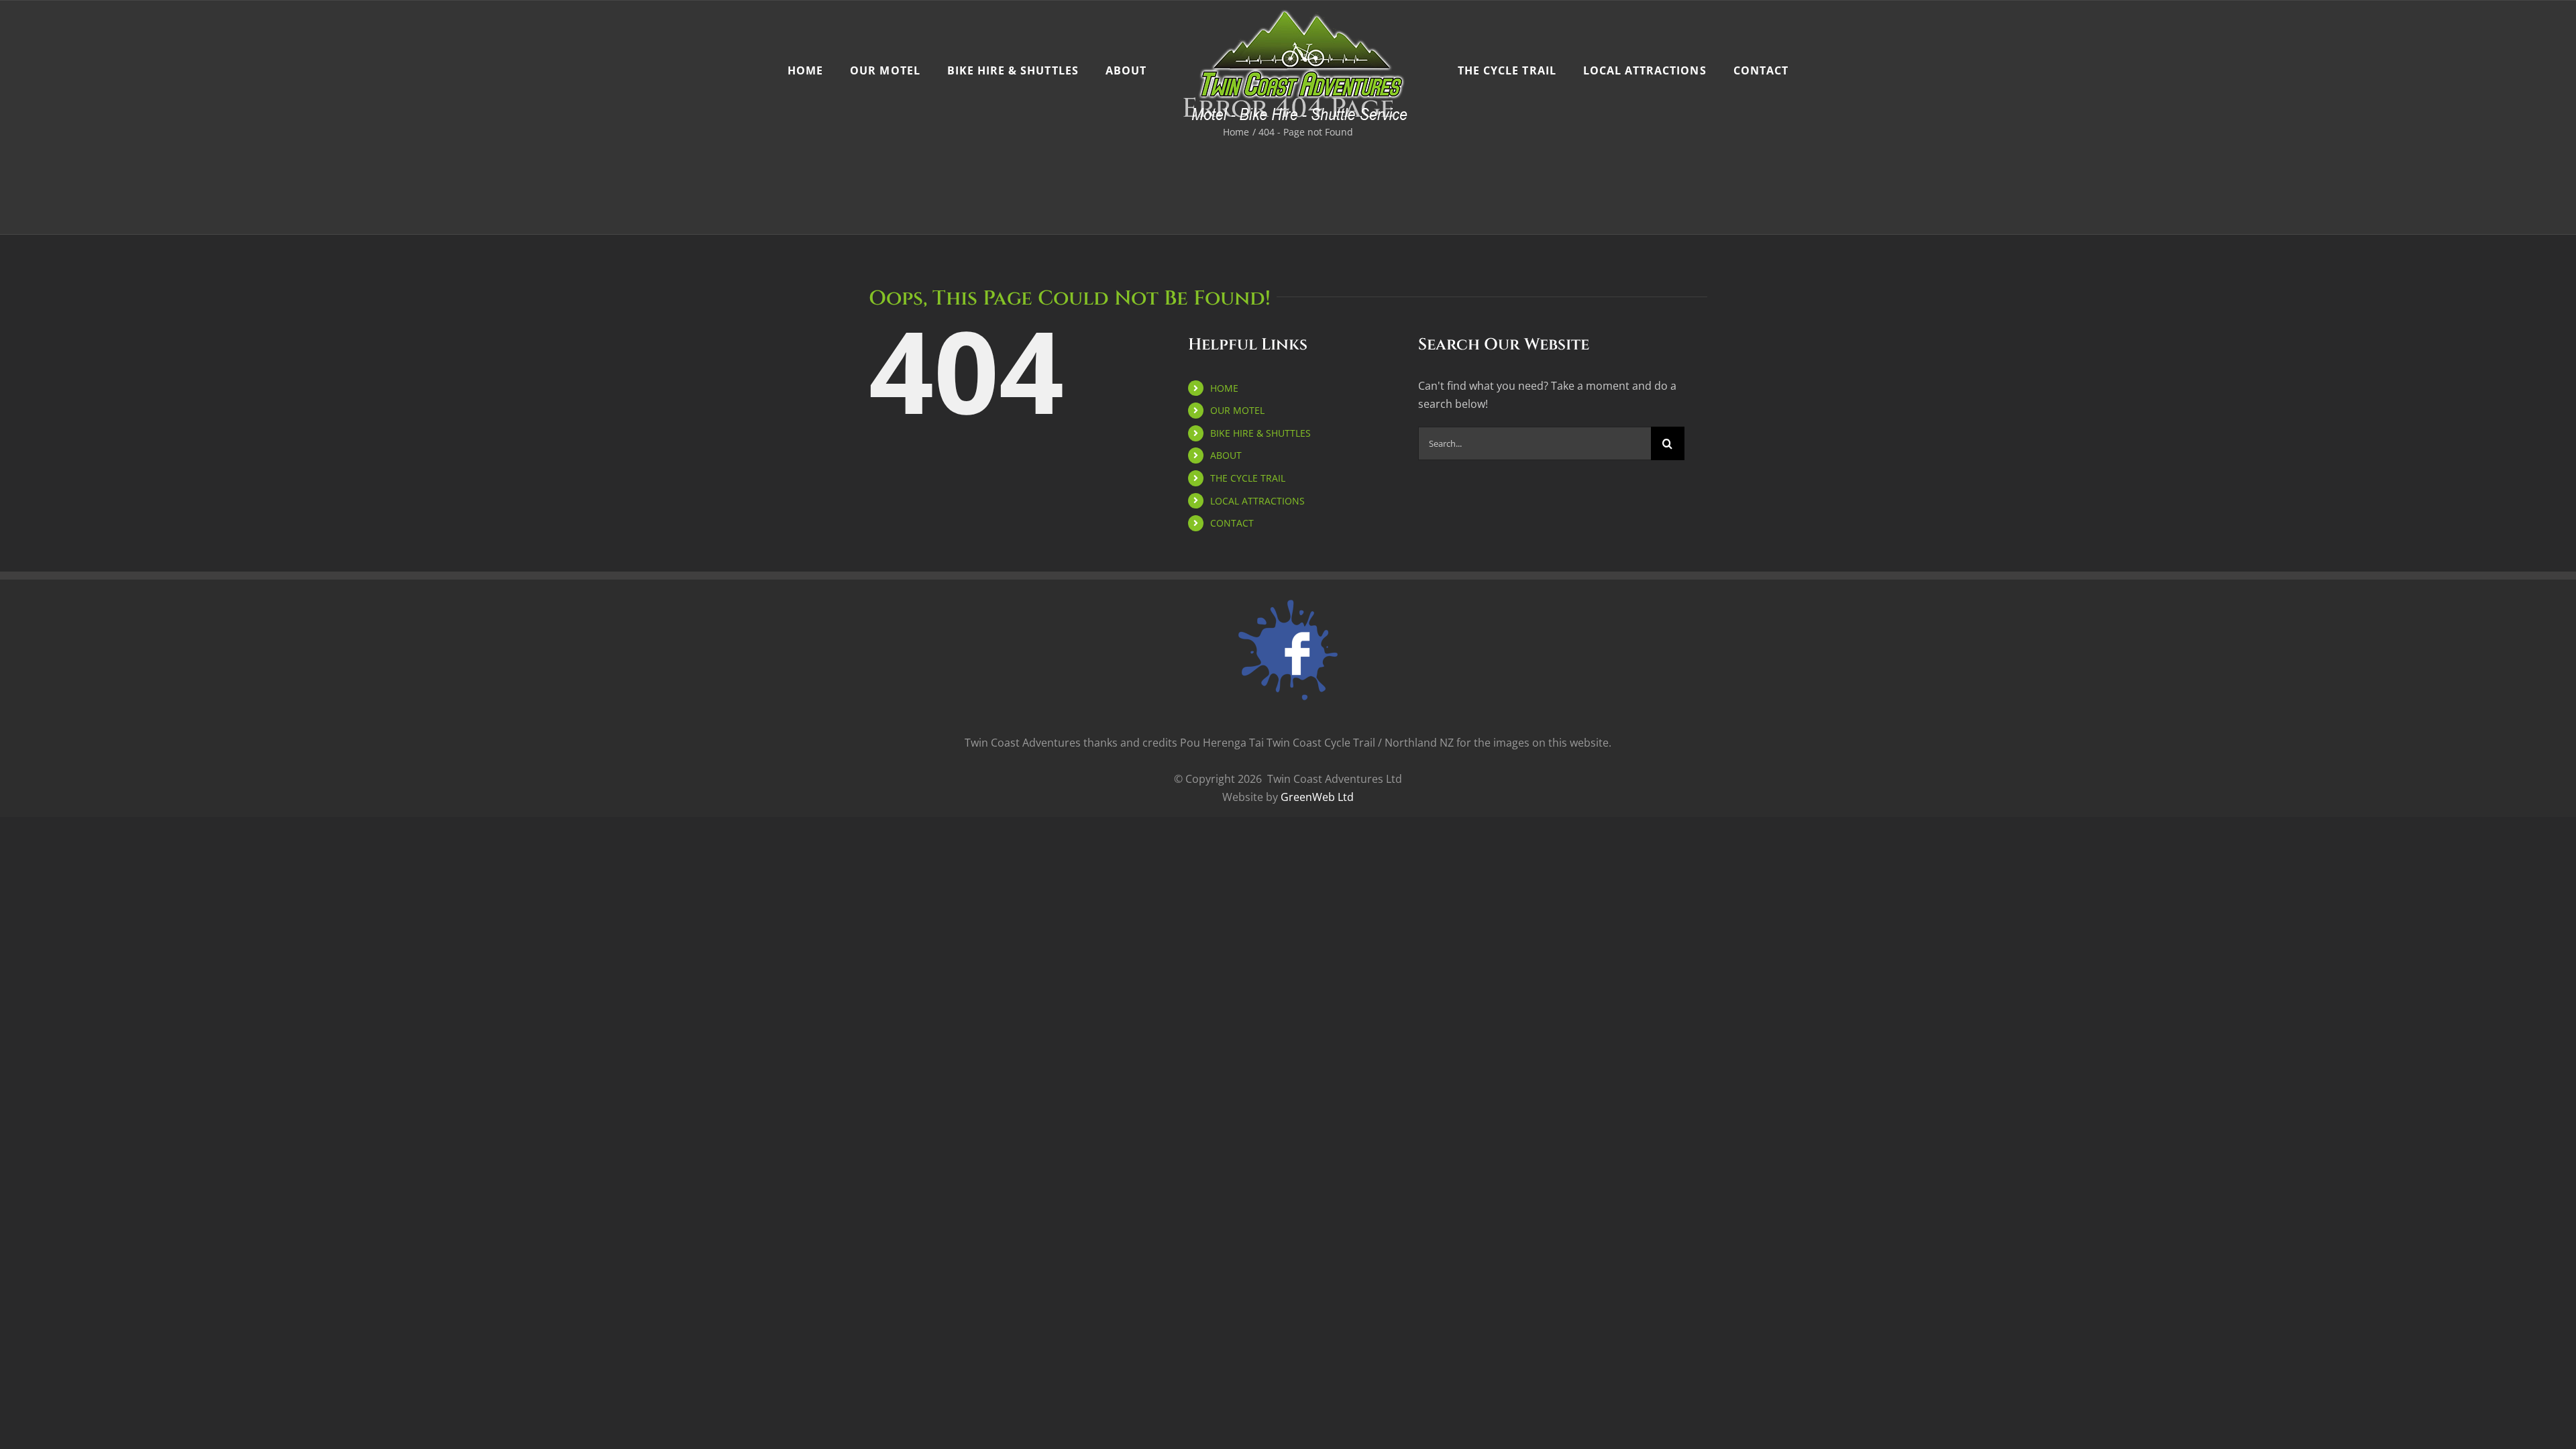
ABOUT (1226, 455)
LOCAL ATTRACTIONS (1257, 501)
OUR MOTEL (1237, 410)
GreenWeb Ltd (1317, 797)
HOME (1224, 388)
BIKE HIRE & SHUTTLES (1260, 433)
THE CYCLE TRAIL (1248, 478)
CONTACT (1232, 523)
